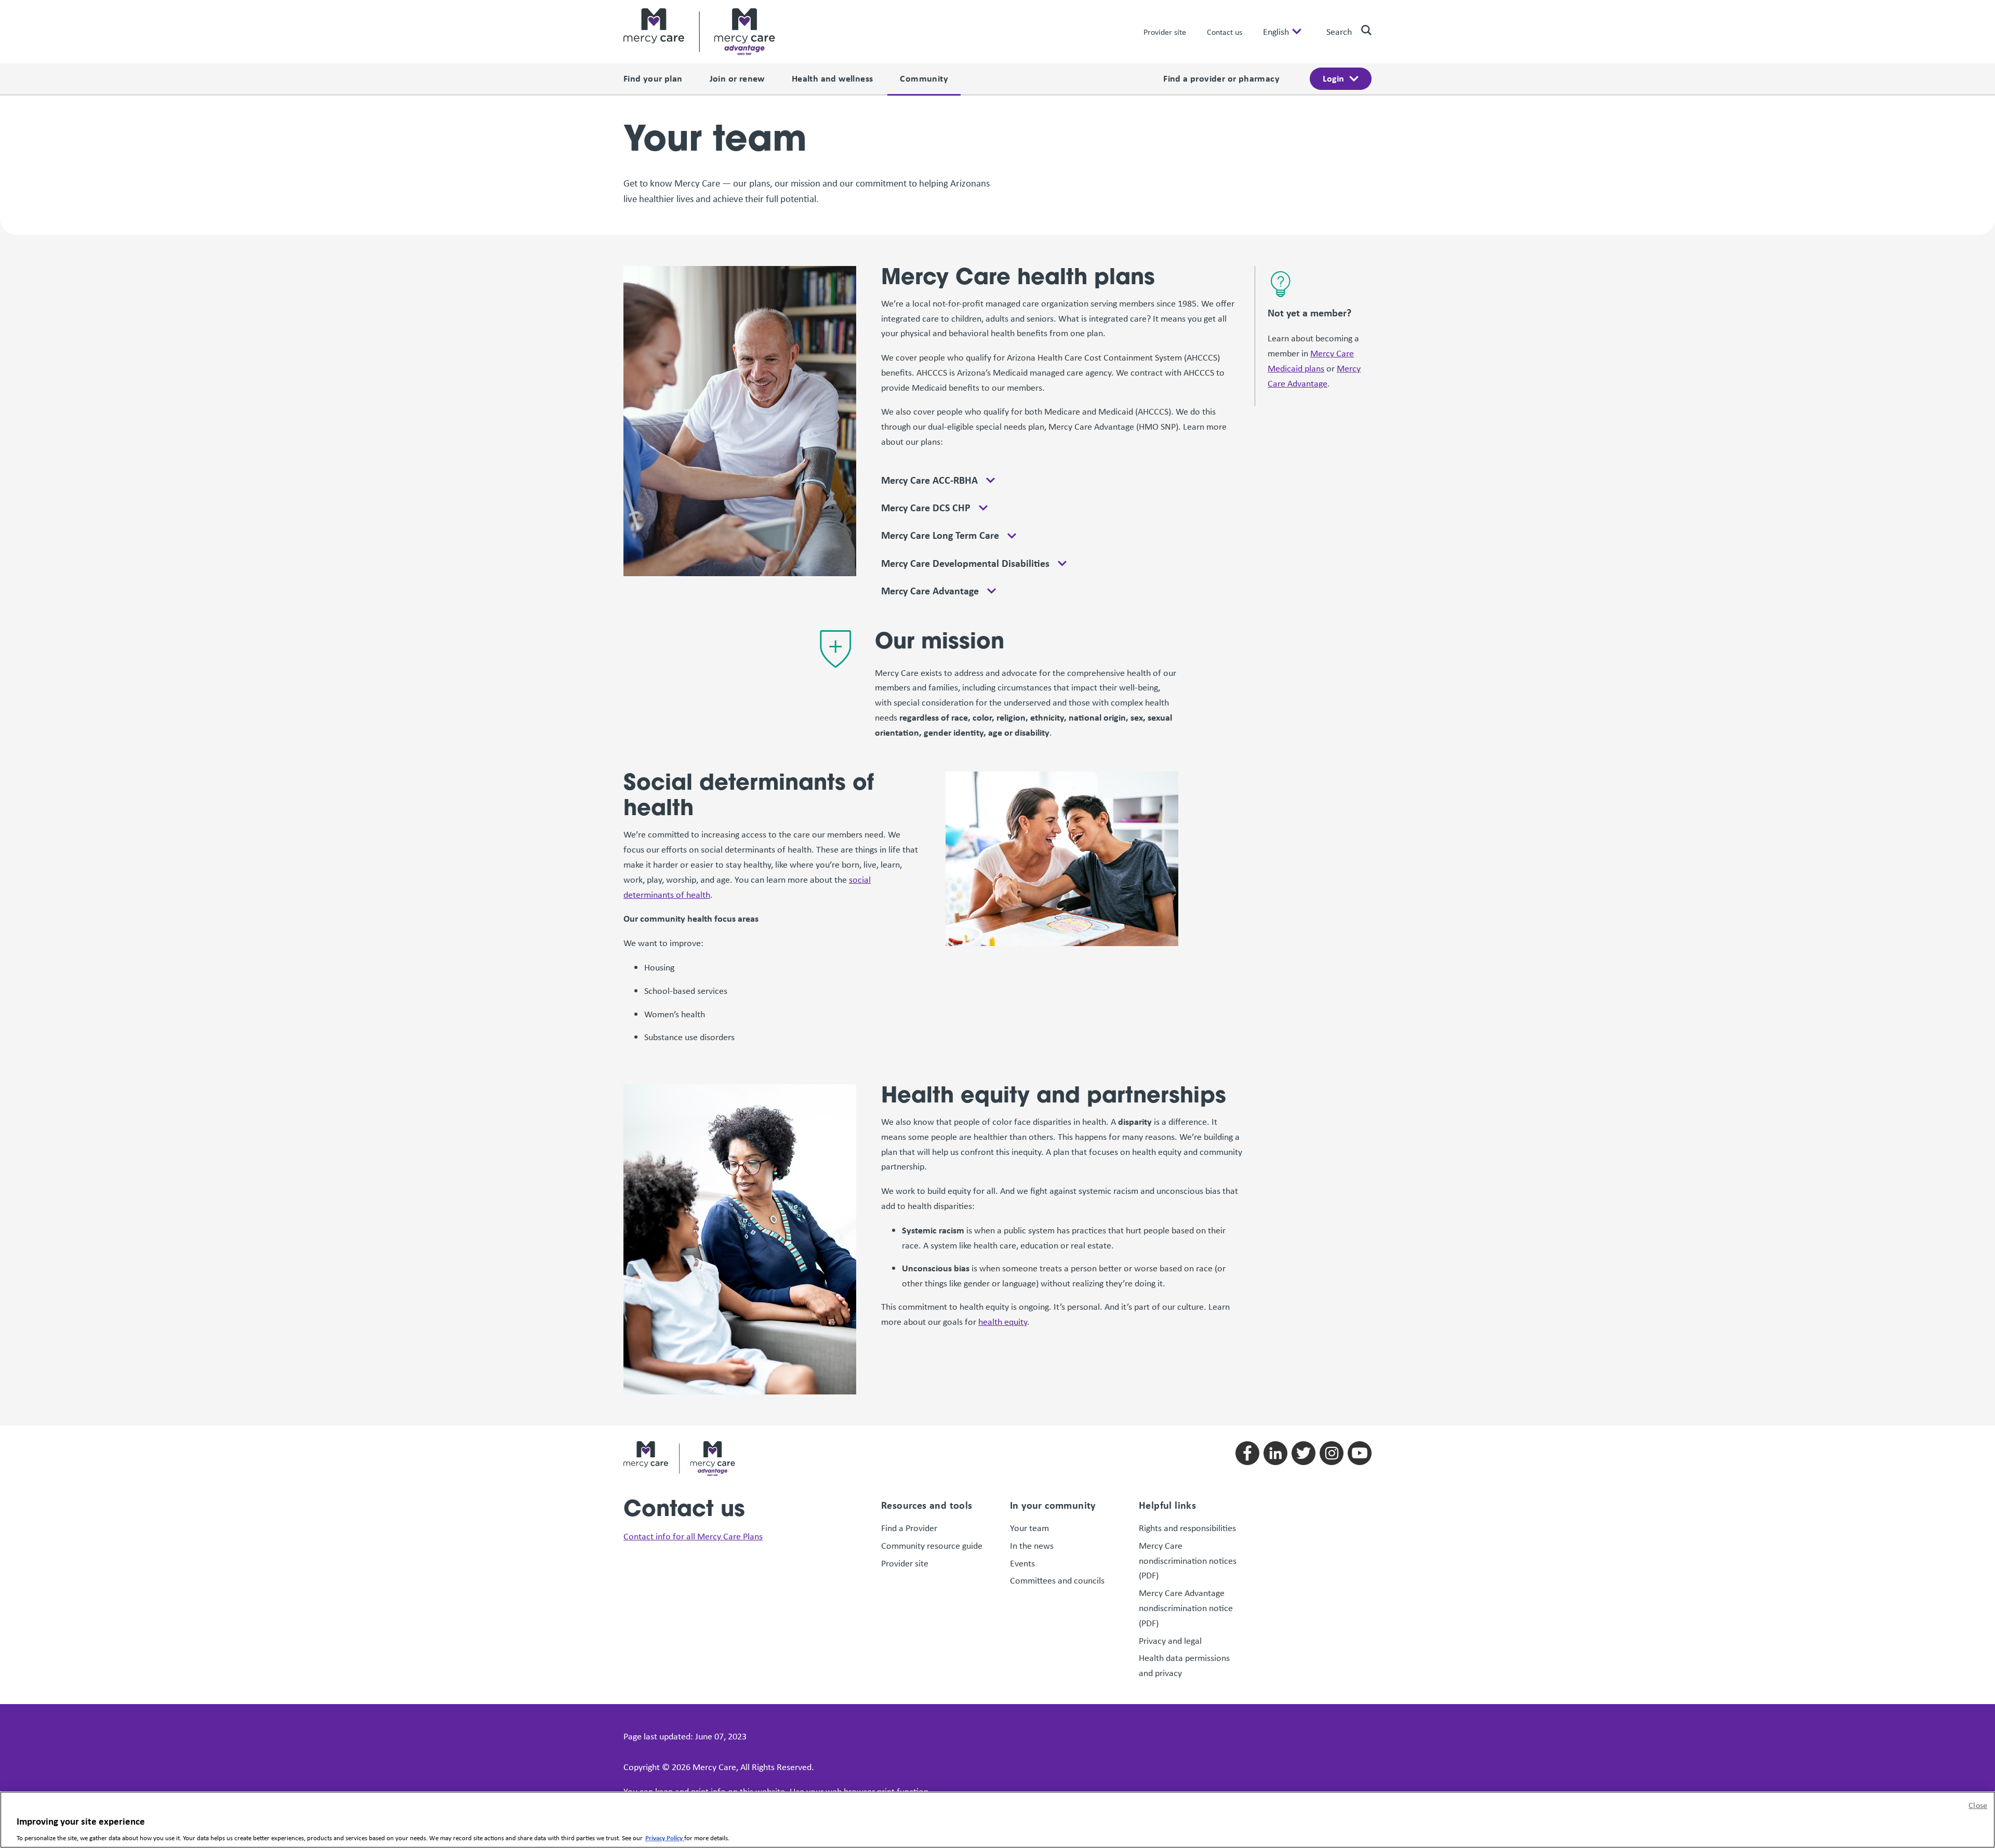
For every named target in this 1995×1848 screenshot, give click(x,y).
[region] (997, 1820)
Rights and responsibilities (1188, 1528)
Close (1978, 1805)
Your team (1029, 1528)
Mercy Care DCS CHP (926, 508)
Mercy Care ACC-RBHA (929, 480)
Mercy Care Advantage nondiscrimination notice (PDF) (1186, 1608)
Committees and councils (1057, 1580)
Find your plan (653, 78)
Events (1022, 1563)
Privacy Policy (665, 1837)
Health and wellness (833, 78)
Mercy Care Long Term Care (940, 535)
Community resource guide (932, 1546)
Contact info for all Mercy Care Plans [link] (693, 1536)
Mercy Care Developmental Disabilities (965, 563)
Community (924, 78)
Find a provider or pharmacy (1221, 78)
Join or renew (737, 78)
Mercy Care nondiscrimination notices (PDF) (1188, 1561)
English (1276, 32)
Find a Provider (909, 1528)
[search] (1362, 30)
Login (1333, 78)
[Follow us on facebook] (1247, 1453)
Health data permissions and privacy (1184, 1665)
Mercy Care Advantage (930, 591)
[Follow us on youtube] (1360, 1453)
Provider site (1165, 32)
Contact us (1225, 32)
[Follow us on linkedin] (1275, 1453)
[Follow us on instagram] (1332, 1453)
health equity (1003, 1322)
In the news (1032, 1546)
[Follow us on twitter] (1304, 1453)
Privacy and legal (1170, 1641)
